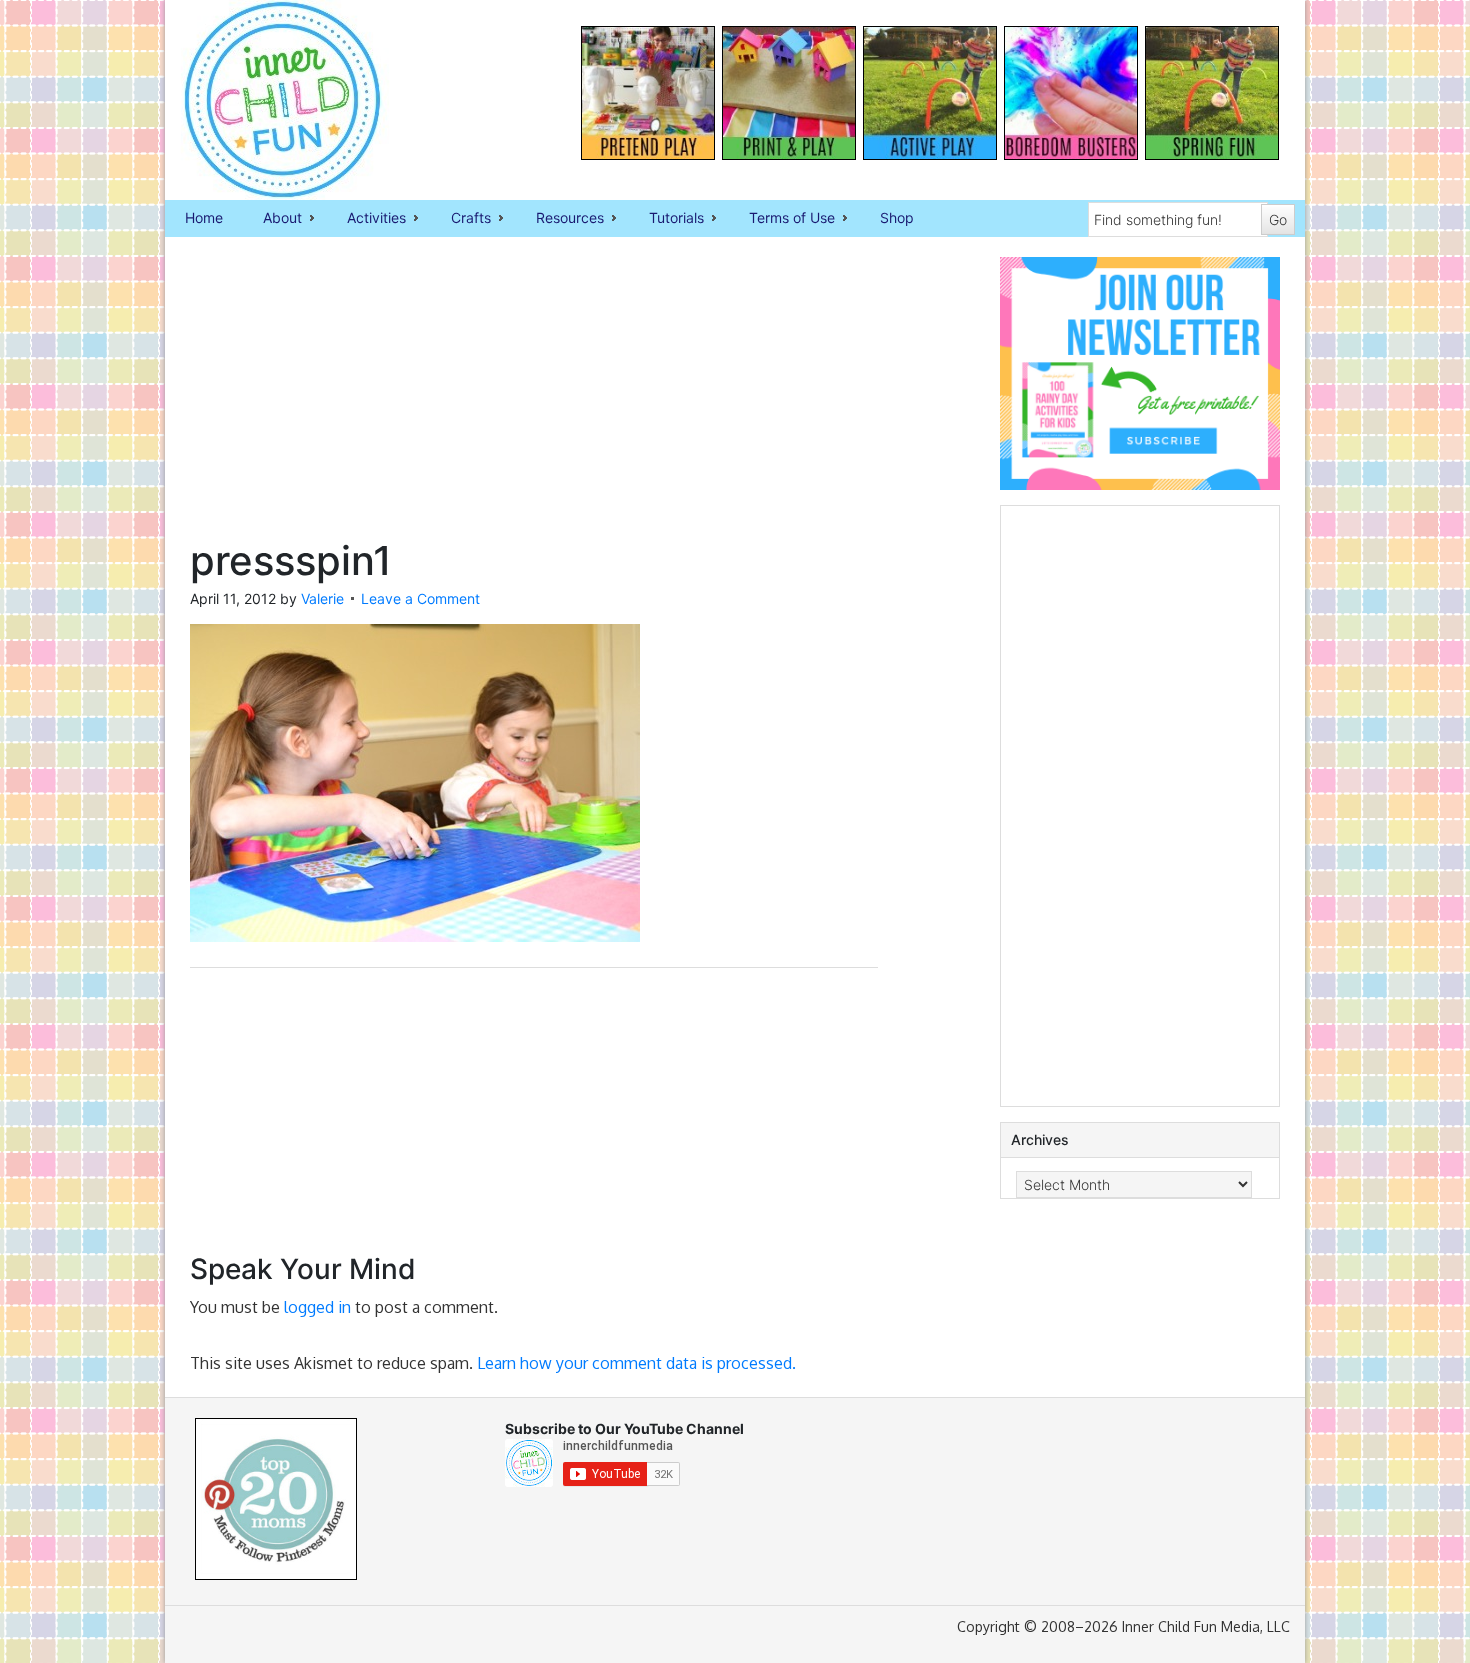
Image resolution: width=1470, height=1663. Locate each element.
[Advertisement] (534, 397)
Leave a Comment (420, 598)
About (272, 219)
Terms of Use (782, 219)
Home (204, 217)
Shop (897, 217)
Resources (560, 219)
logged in (317, 1307)
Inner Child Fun (265, 100)
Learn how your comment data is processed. (636, 1363)
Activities (366, 219)
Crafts (461, 219)
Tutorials (666, 219)
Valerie (322, 598)
